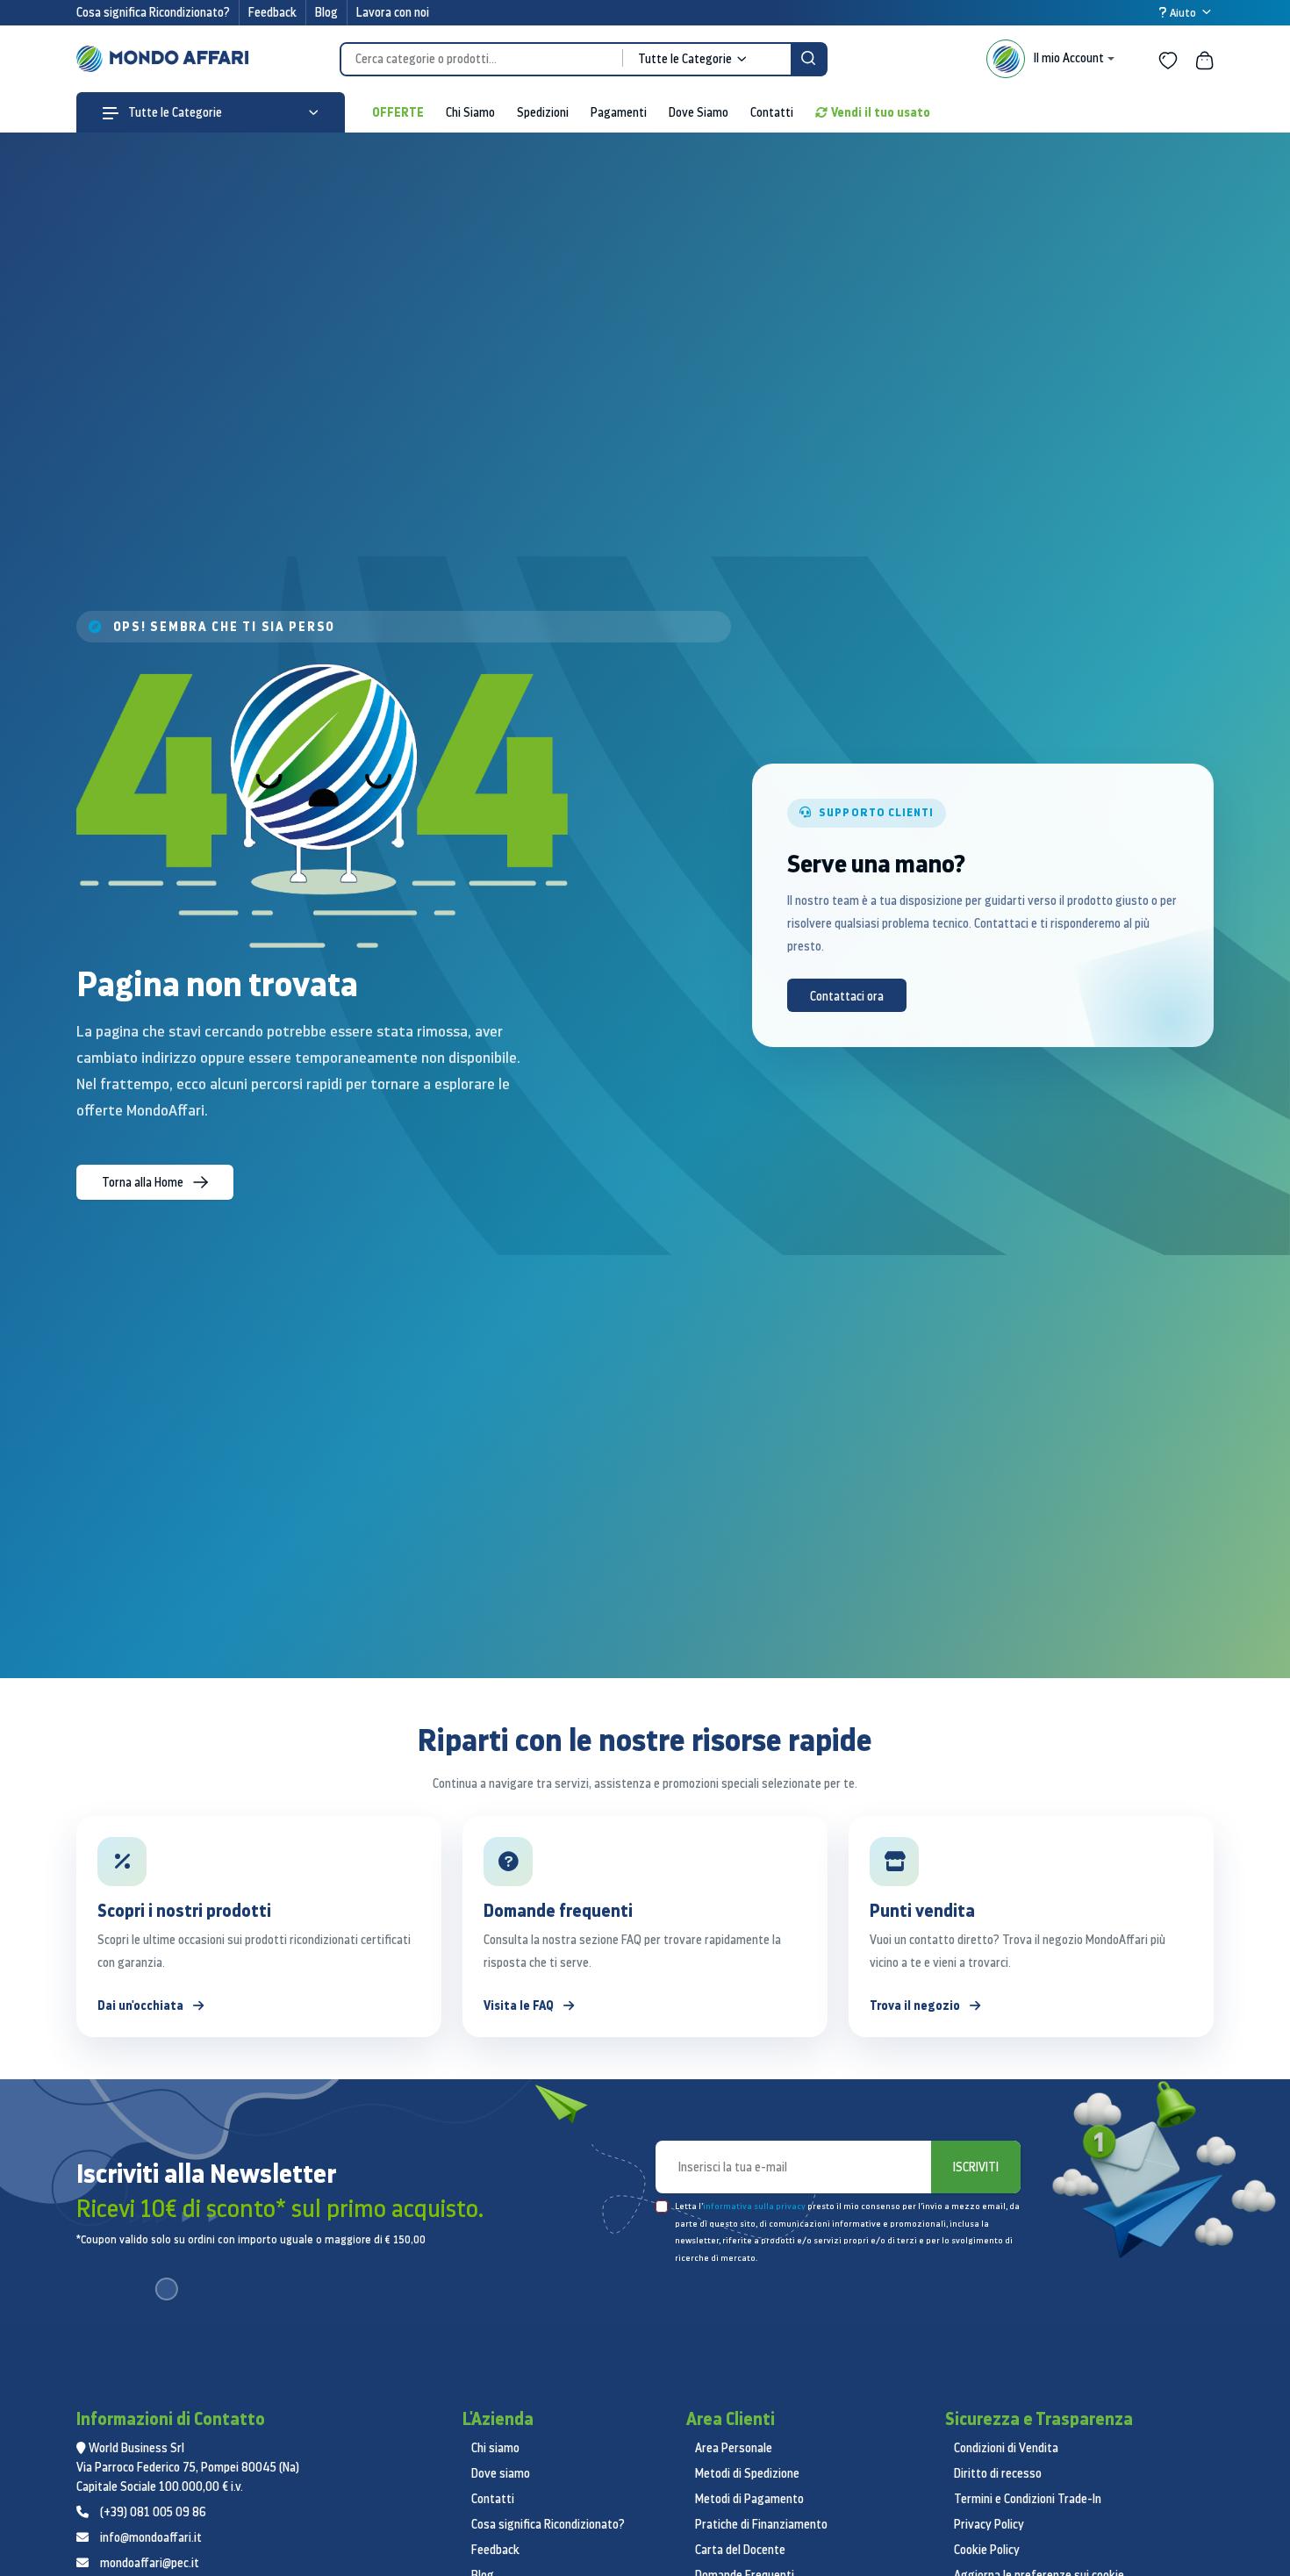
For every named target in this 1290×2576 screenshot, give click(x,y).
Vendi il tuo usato (881, 112)
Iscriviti (976, 2167)
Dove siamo (501, 2473)
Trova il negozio (916, 2005)
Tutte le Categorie (174, 112)
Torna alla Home (144, 1182)
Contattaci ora (847, 996)
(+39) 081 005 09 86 (153, 2512)
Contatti (772, 112)
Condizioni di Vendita (1006, 2448)
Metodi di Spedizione (747, 2473)
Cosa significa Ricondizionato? (153, 12)
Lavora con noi (393, 12)
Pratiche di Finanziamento (761, 2524)
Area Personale (734, 2448)
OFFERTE (398, 112)
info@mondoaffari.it (151, 2537)
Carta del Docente (740, 2550)
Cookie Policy (987, 2550)
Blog (326, 12)
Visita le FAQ (520, 2005)
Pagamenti (619, 112)
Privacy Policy (989, 2524)
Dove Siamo (699, 112)
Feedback (272, 12)
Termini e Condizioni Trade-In (1028, 2499)
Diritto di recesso (998, 2473)
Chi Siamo (470, 112)
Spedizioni (543, 112)
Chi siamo (495, 2448)
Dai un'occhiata (142, 2005)
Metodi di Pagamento (749, 2499)
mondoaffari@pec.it (150, 2563)
